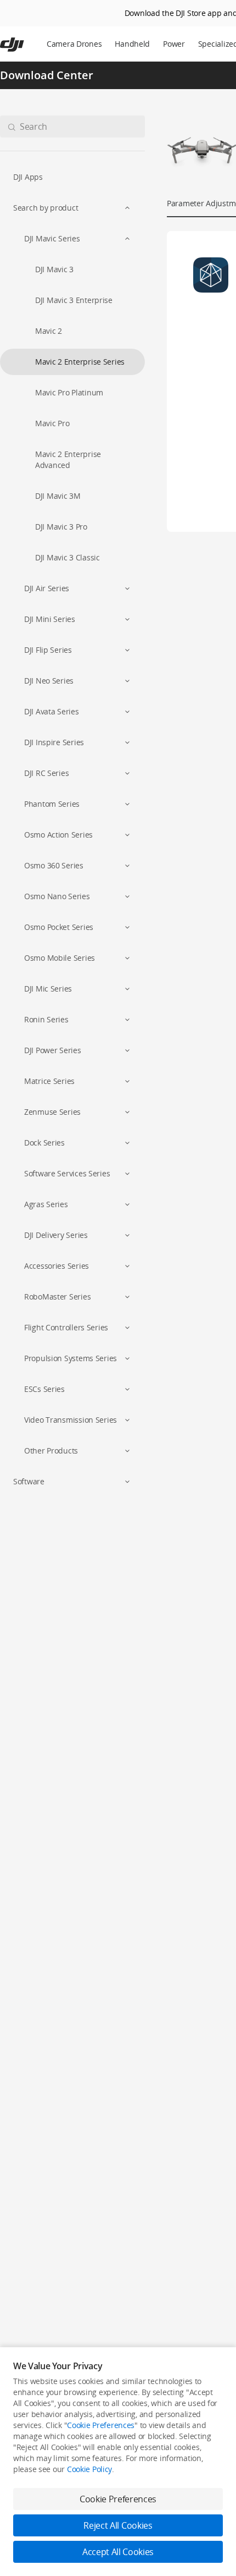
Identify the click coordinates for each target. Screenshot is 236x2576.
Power (174, 44)
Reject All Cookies (118, 2525)
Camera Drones (74, 44)
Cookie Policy (89, 2469)
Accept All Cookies (118, 2552)
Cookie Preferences (101, 2425)
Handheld (132, 44)
